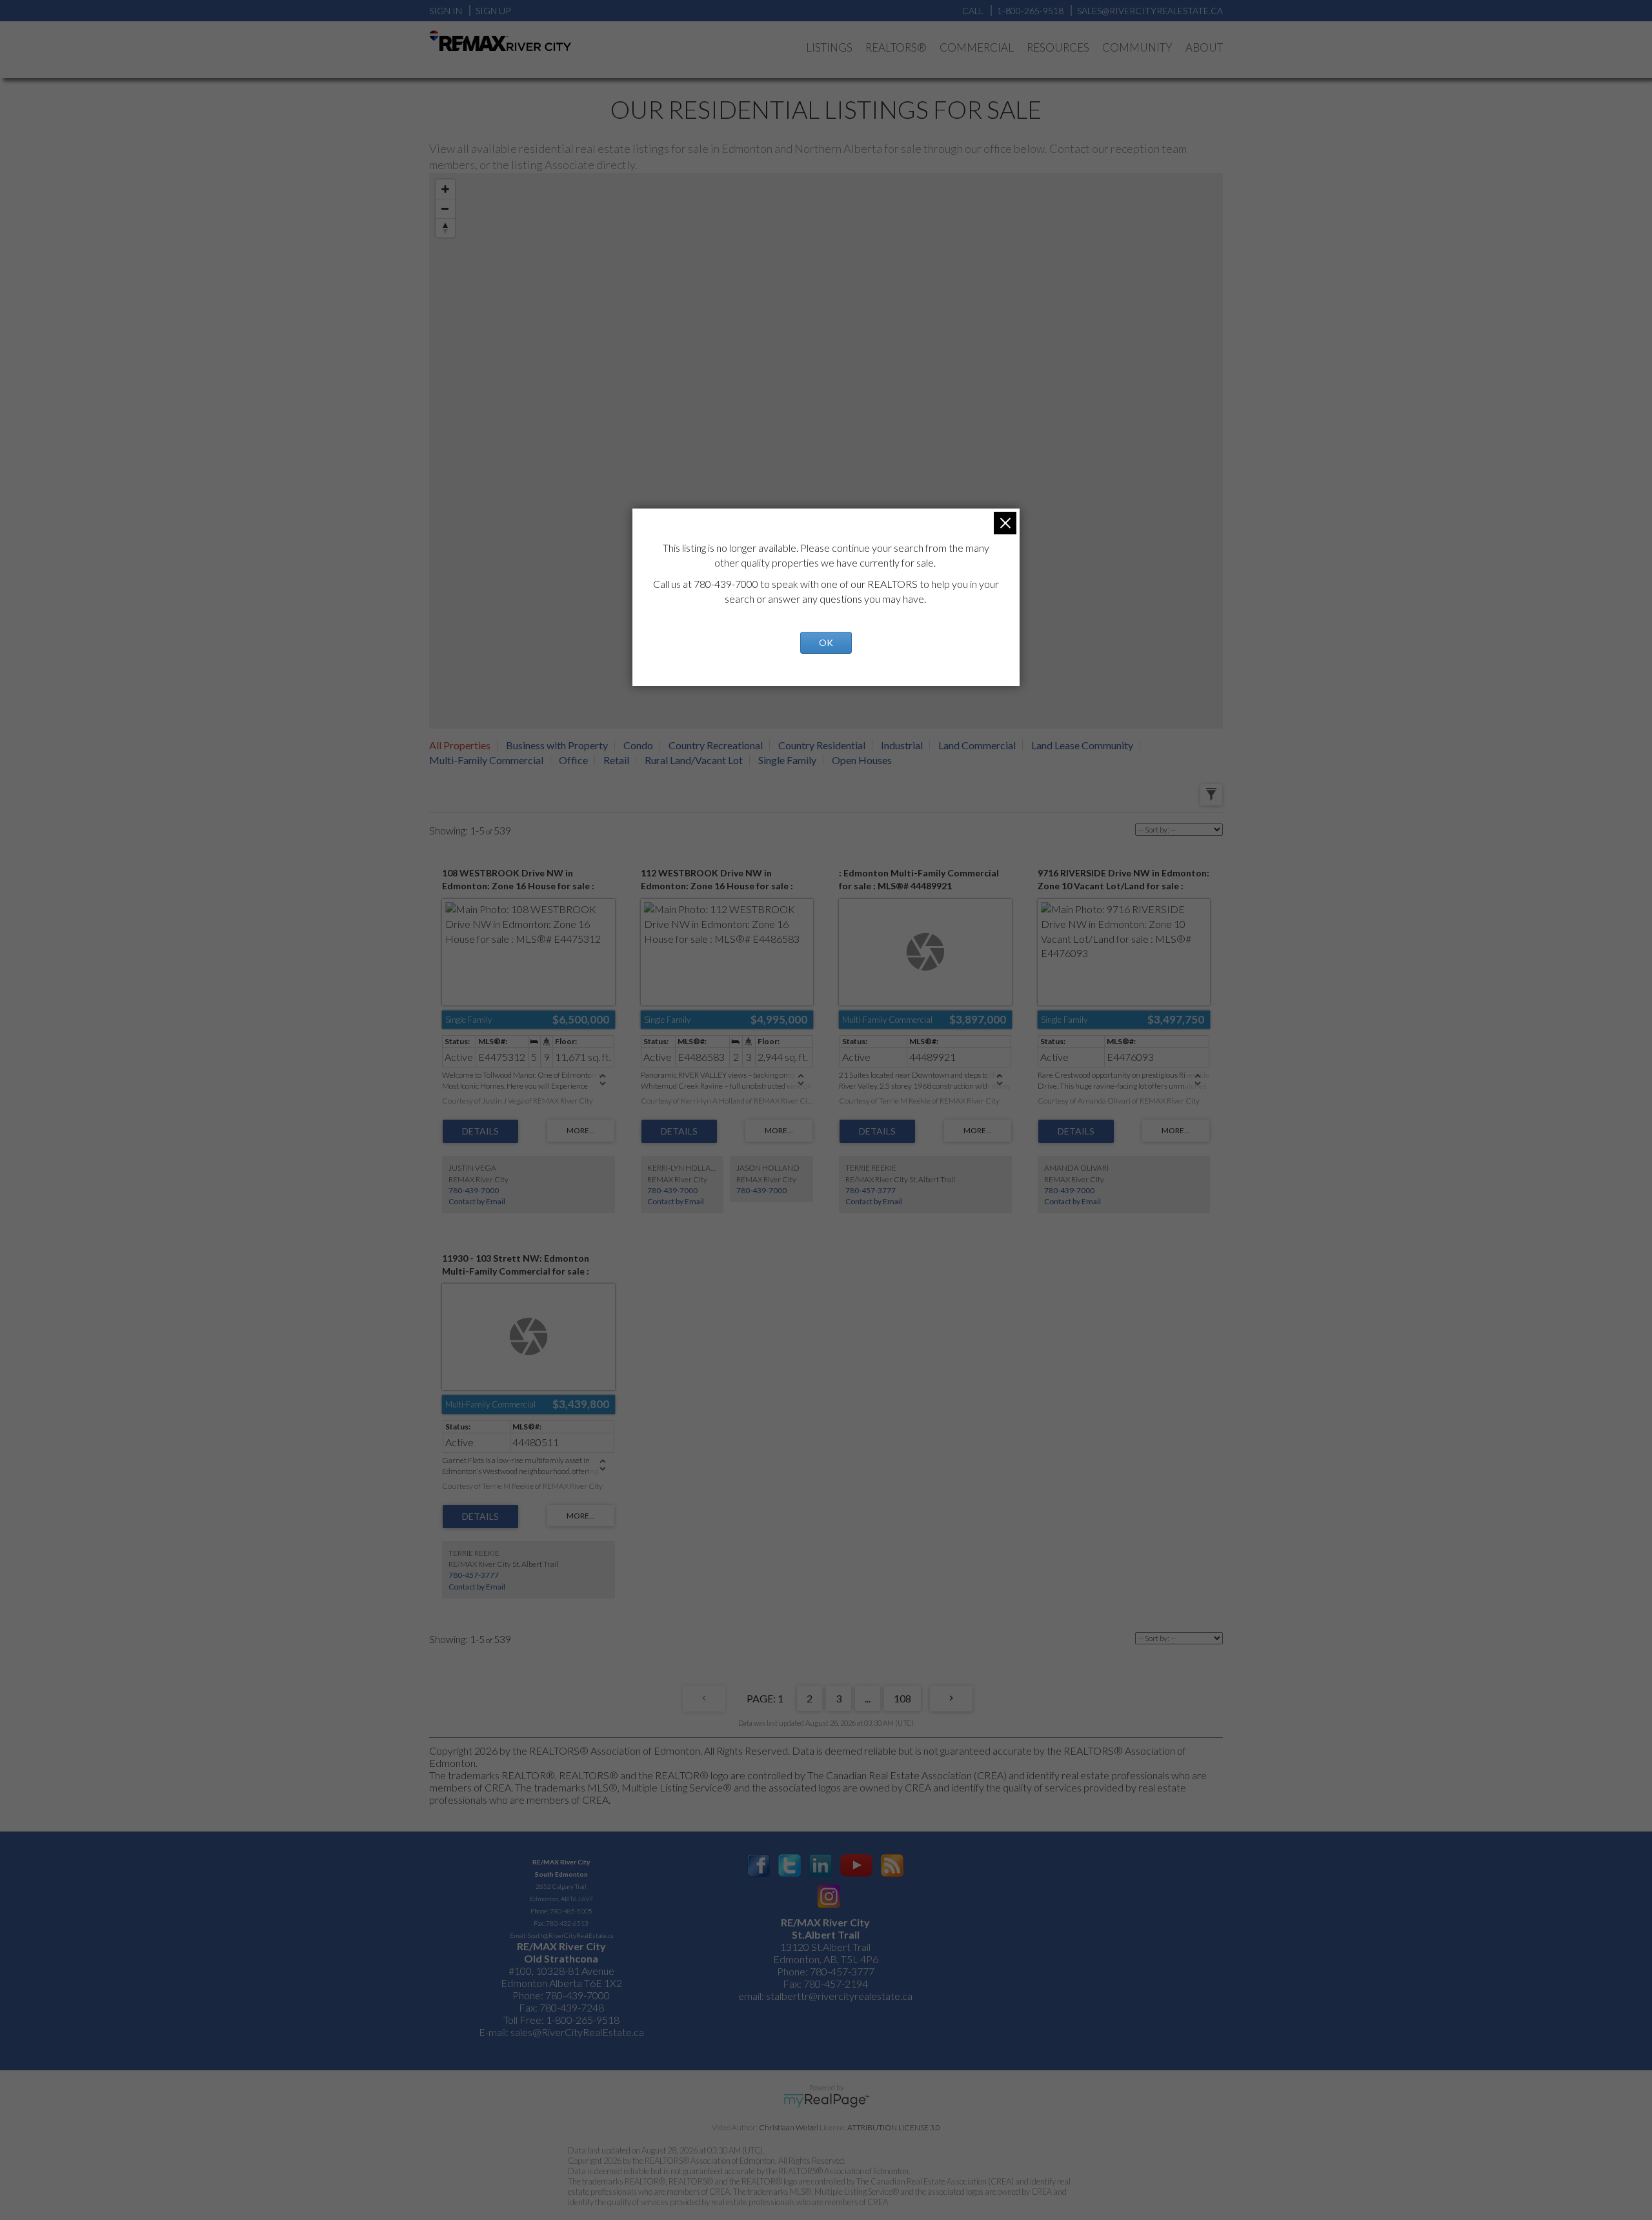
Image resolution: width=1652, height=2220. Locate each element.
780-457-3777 (871, 1190)
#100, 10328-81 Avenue (561, 1971)
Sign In (446, 11)
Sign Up (493, 11)
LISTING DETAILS (480, 1131)
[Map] (826, 451)
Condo (638, 745)
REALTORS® (896, 47)
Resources (1058, 47)
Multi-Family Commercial (486, 760)
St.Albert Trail (826, 1934)
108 (902, 1698)
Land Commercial (977, 745)
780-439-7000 (474, 1190)
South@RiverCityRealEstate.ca (570, 1935)
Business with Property (557, 745)
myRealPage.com (826, 2101)
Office (573, 760)
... (868, 1698)
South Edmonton (561, 1874)
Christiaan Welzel (789, 2127)
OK (826, 642)
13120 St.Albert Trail (825, 1947)
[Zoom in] (445, 189)
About (1204, 47)
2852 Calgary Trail (561, 1886)
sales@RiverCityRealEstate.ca (577, 2032)
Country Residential (822, 745)
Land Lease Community (1082, 745)
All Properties (460, 745)
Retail (616, 760)
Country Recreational (716, 745)
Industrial (902, 745)
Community (1137, 47)
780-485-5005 (571, 1911)
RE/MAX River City (561, 1862)
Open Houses (862, 760)
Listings (829, 47)
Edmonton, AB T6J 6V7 (561, 1899)
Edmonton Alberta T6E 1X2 (561, 1983)
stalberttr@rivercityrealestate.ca (838, 1996)
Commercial (977, 47)
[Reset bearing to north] (445, 228)
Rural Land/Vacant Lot (694, 760)
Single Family (787, 760)
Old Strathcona (561, 1958)
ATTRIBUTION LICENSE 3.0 (894, 2127)
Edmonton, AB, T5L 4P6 (826, 1959)
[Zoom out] (445, 208)
